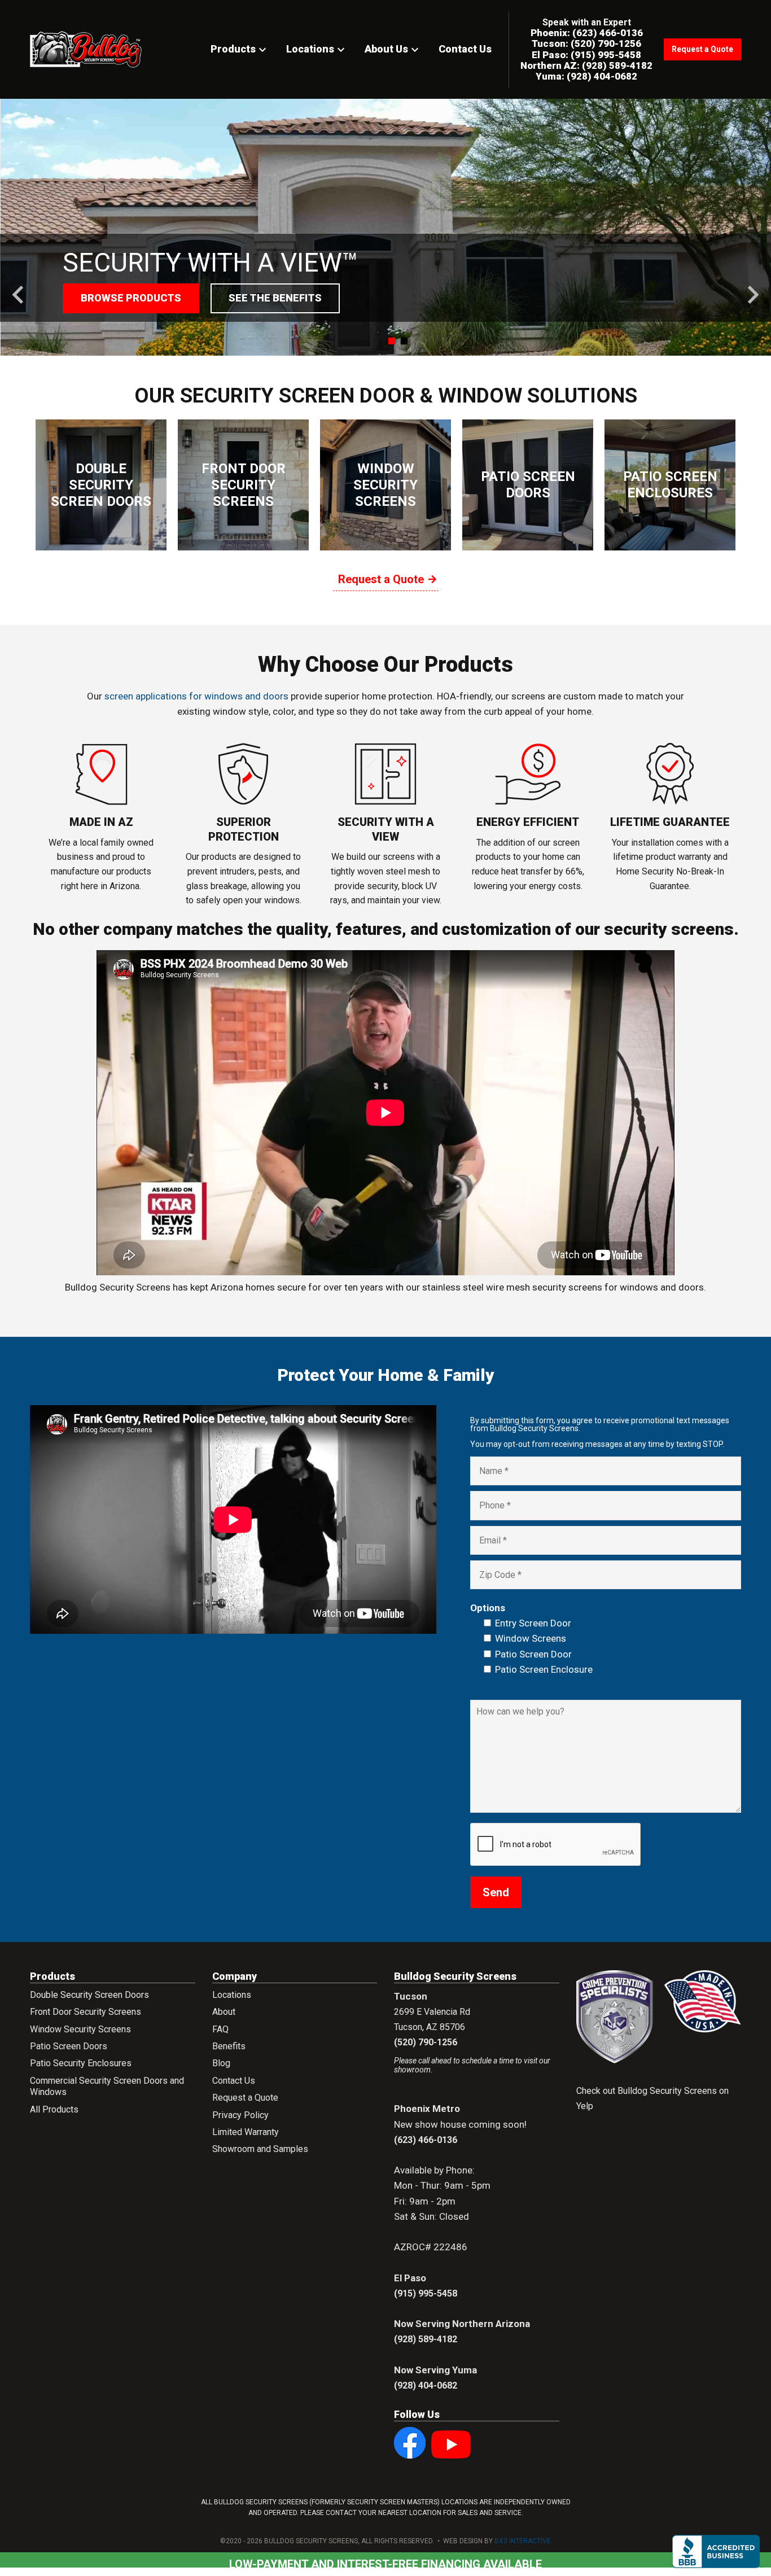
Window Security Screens (80, 2029)
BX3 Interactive (523, 2541)
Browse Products (131, 298)
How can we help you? (520, 1717)
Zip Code (496, 1578)
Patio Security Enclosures (81, 2063)
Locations (317, 49)
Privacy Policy (240, 2115)
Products (240, 49)
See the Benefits (275, 298)
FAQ (220, 2029)
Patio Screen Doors (69, 2046)
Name (490, 1474)
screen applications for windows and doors (196, 696)
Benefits (229, 2046)
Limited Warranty (246, 2132)
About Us (393, 49)
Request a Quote (702, 49)
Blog (221, 2063)
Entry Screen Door (533, 1623)
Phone (491, 1508)
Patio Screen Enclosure (544, 1669)
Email (489, 1543)
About (224, 2012)
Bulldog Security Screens (86, 51)
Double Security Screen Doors (89, 1995)
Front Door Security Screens (86, 2012)
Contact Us (465, 49)
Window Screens (531, 1638)
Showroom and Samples (260, 2149)
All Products (54, 2109)
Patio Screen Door (533, 1654)
